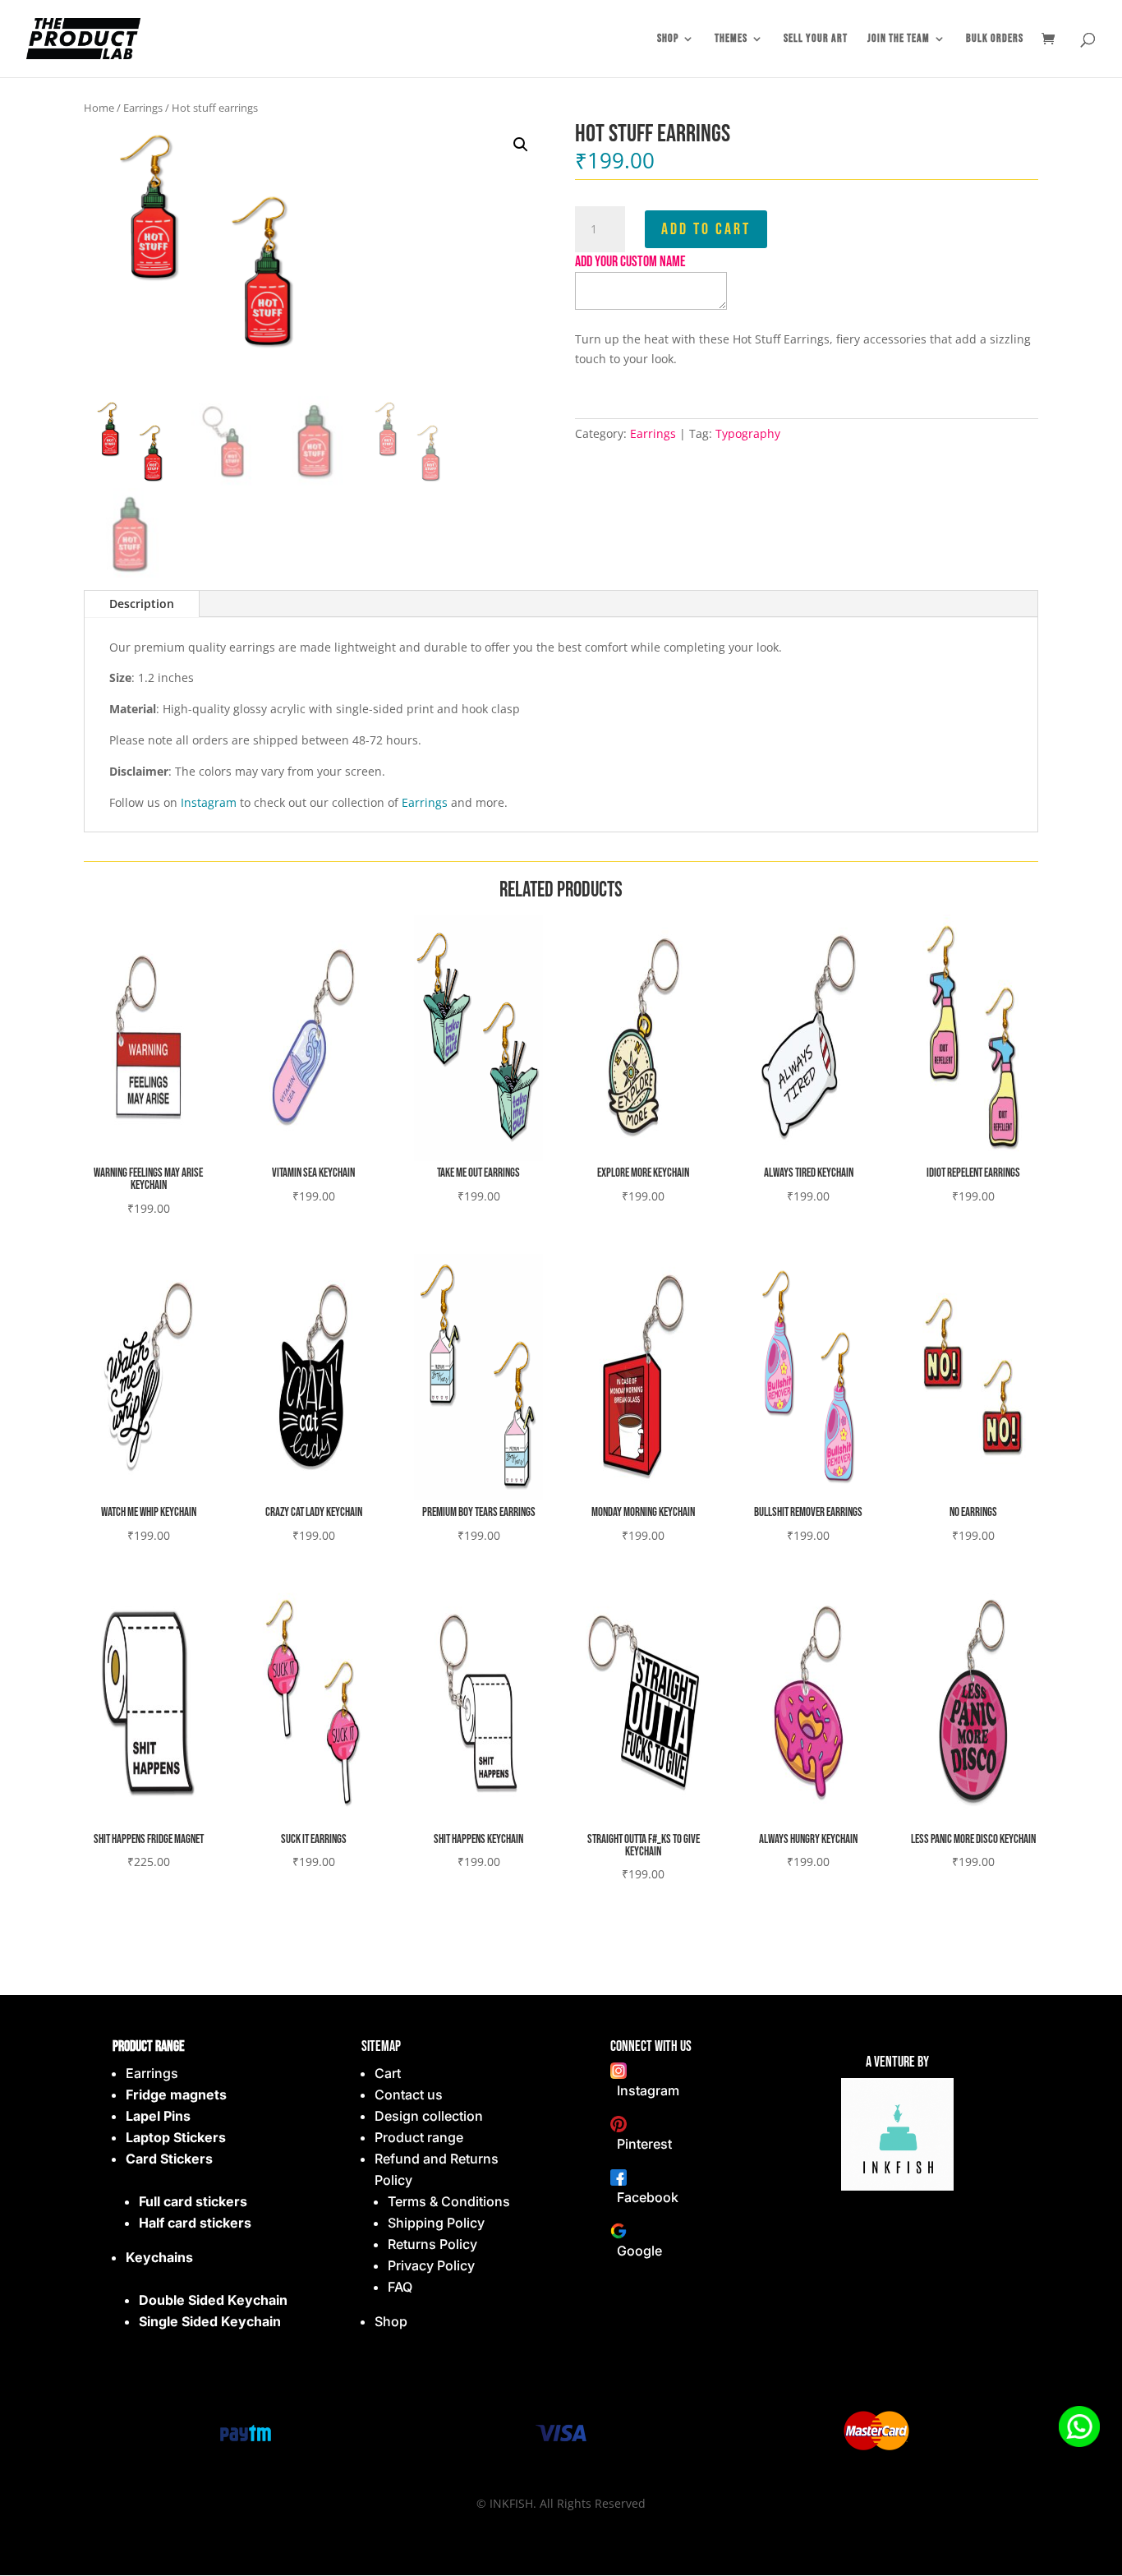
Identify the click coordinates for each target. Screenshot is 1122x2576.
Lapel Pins (158, 2116)
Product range (419, 2137)
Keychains (159, 2257)
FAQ (400, 2287)
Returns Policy (432, 2244)
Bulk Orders (995, 39)
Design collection (429, 2116)
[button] (521, 145)
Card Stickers (169, 2159)
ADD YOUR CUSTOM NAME (630, 262)
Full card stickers (193, 2201)
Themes (731, 39)
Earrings (143, 108)
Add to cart (706, 229)
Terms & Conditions (449, 2201)
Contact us (409, 2094)
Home (99, 108)
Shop (668, 39)
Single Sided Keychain (210, 2321)
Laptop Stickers (176, 2137)
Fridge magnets (176, 2094)
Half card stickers (195, 2223)
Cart (388, 2073)
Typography (748, 433)
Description (142, 604)
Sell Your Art (816, 39)
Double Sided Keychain (213, 2300)
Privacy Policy (431, 2265)
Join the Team (899, 39)
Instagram (209, 802)
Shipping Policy (436, 2223)
